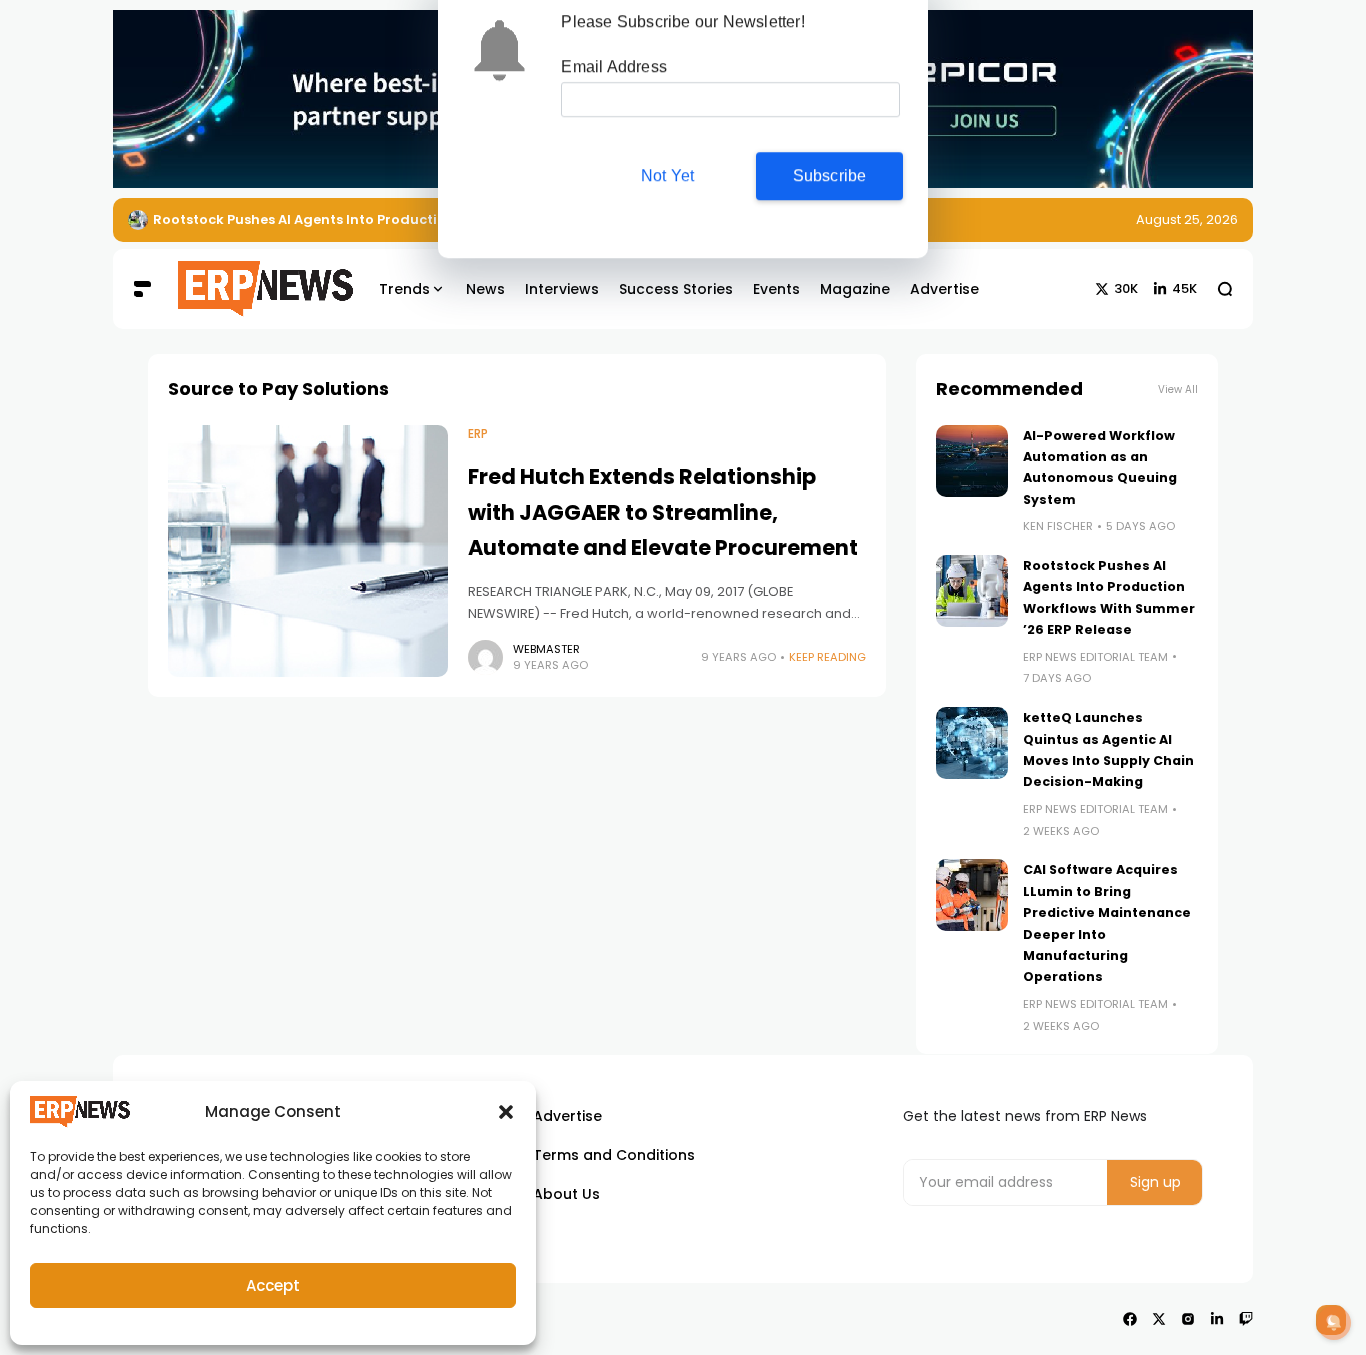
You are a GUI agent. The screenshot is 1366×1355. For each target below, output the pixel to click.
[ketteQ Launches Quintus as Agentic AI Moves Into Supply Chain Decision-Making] (972, 743)
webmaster (546, 649)
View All (1178, 389)
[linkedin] (1217, 1319)
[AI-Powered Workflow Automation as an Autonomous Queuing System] (972, 461)
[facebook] (1130, 1319)
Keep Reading (827, 657)
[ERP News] (251, 289)
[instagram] (1188, 1319)
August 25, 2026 (1187, 219)
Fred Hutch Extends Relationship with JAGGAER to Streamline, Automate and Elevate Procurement (663, 512)
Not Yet (667, 183)
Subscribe (830, 183)
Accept (273, 1285)
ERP (478, 434)
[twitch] (1246, 1319)
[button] (506, 1112)
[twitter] (1159, 1319)
